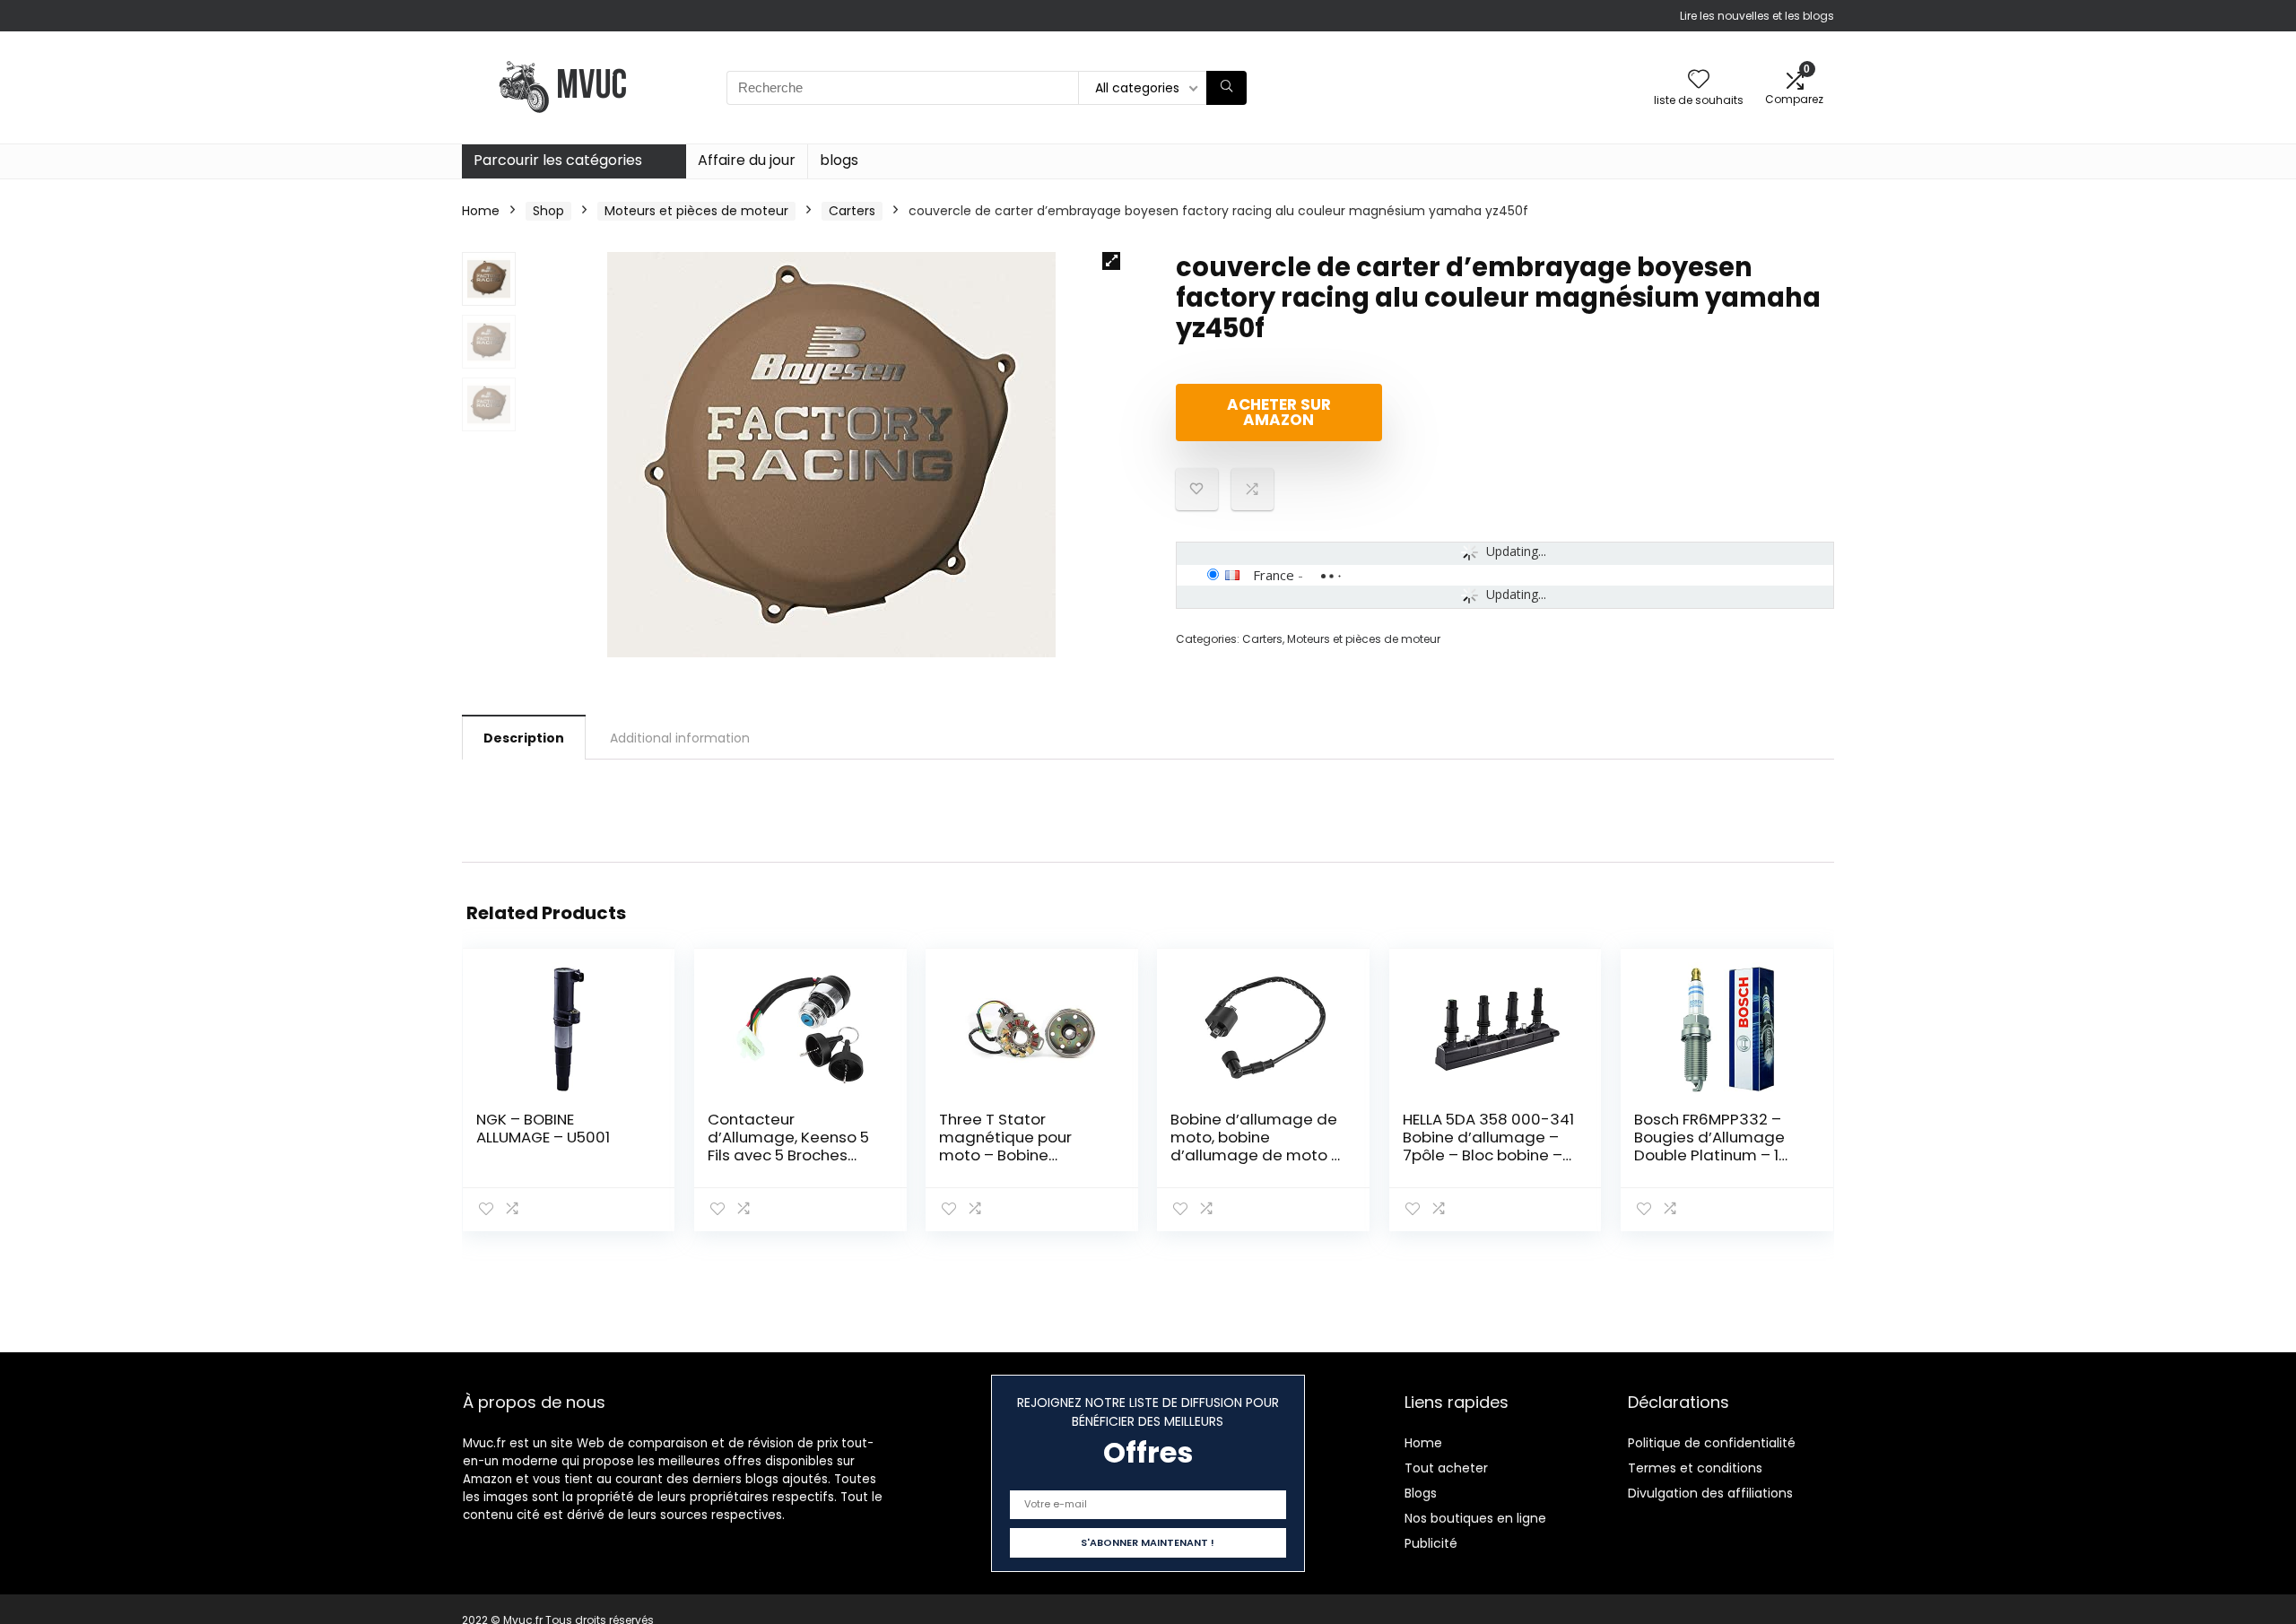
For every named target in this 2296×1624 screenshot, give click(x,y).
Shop (548, 211)
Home (481, 211)
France (1274, 575)
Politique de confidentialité (1712, 1443)
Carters (852, 211)
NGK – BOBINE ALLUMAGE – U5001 (543, 1128)
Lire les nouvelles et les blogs (1757, 16)
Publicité (1431, 1543)
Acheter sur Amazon (1279, 412)
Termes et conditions (1695, 1468)
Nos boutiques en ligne (1475, 1518)
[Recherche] (1226, 88)
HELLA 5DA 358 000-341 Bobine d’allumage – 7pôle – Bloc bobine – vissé (1488, 1146)
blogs (839, 160)
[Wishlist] (1699, 80)
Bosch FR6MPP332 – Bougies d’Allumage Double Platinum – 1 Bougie (1709, 1146)
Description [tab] (524, 738)
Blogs (1421, 1493)
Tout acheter (1446, 1468)
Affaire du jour (747, 160)
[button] (1111, 261)
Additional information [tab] (680, 738)
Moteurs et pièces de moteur (696, 211)
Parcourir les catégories (558, 160)
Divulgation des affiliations (1710, 1493)
